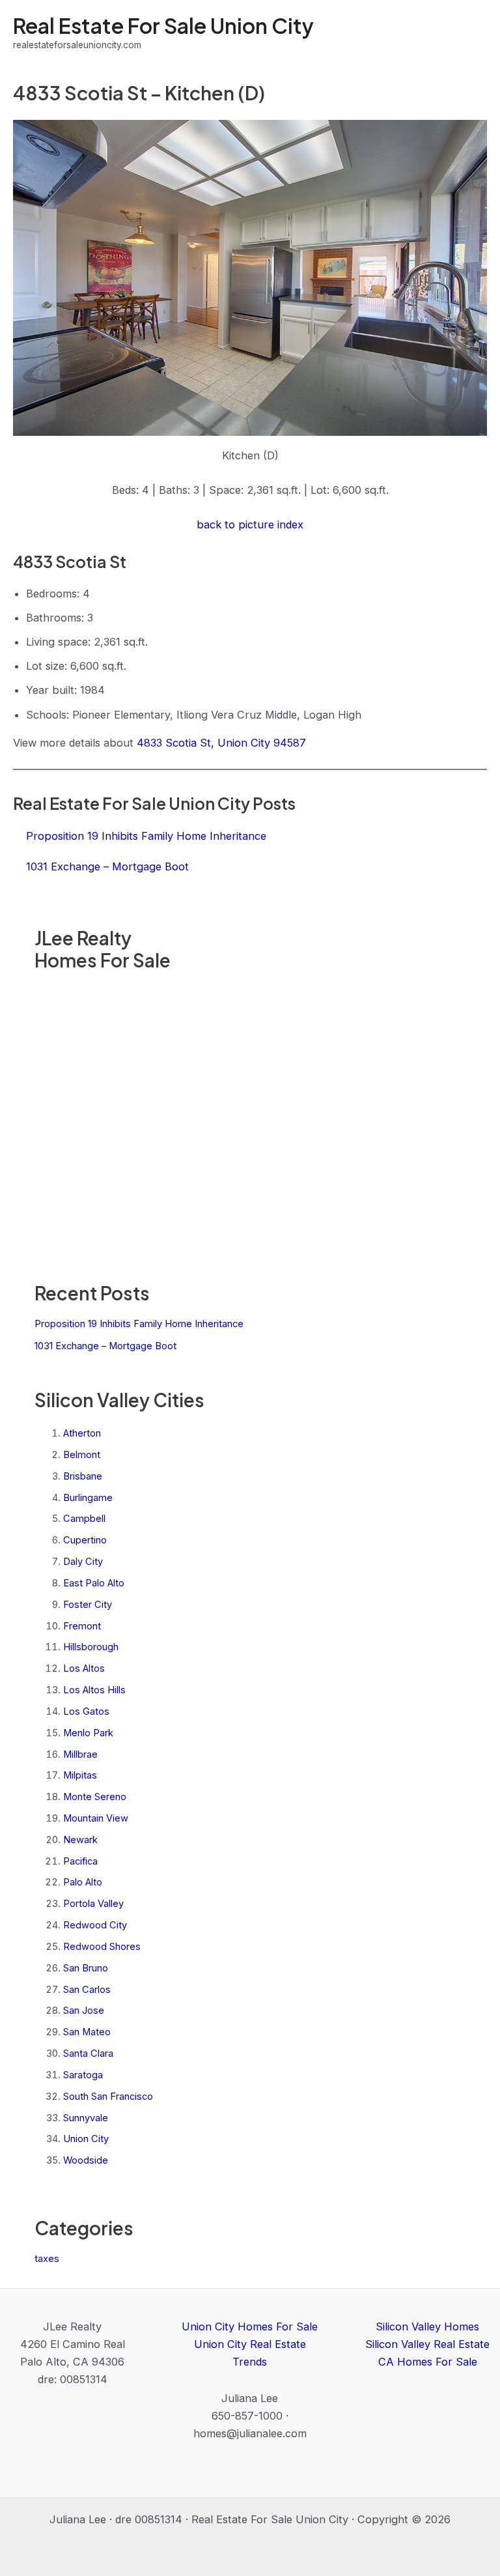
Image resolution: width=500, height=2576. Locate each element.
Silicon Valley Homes (427, 2326)
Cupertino (85, 1540)
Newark (80, 1840)
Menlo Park (88, 1733)
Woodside (86, 2160)
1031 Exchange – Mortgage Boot (105, 1346)
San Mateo (87, 2032)
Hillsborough (91, 1647)
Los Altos (84, 1668)
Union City (86, 2139)
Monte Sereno (95, 1797)
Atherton (82, 1433)
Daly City (83, 1562)
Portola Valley (93, 1904)
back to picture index (250, 524)
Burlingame (88, 1498)
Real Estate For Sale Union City (163, 25)
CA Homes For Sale (428, 2362)
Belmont (82, 1455)
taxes (47, 2259)
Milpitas (80, 1775)
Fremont (82, 1626)
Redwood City (95, 1925)
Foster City (88, 1605)
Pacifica (80, 1861)
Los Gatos (86, 1711)
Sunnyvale (86, 2118)
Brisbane (83, 1476)
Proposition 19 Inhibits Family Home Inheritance (139, 1324)
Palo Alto (83, 1882)
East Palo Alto (94, 1583)
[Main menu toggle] (472, 33)
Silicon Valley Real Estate (427, 2344)
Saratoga (83, 2075)
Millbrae (80, 1754)
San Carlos (87, 1990)
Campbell (84, 1519)
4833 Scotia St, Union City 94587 (221, 743)
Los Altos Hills (94, 1690)
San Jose (84, 2011)
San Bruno (86, 1968)
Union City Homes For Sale (250, 2326)
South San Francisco (108, 2097)
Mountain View (96, 1818)
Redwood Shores (102, 1947)
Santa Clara (88, 2054)
